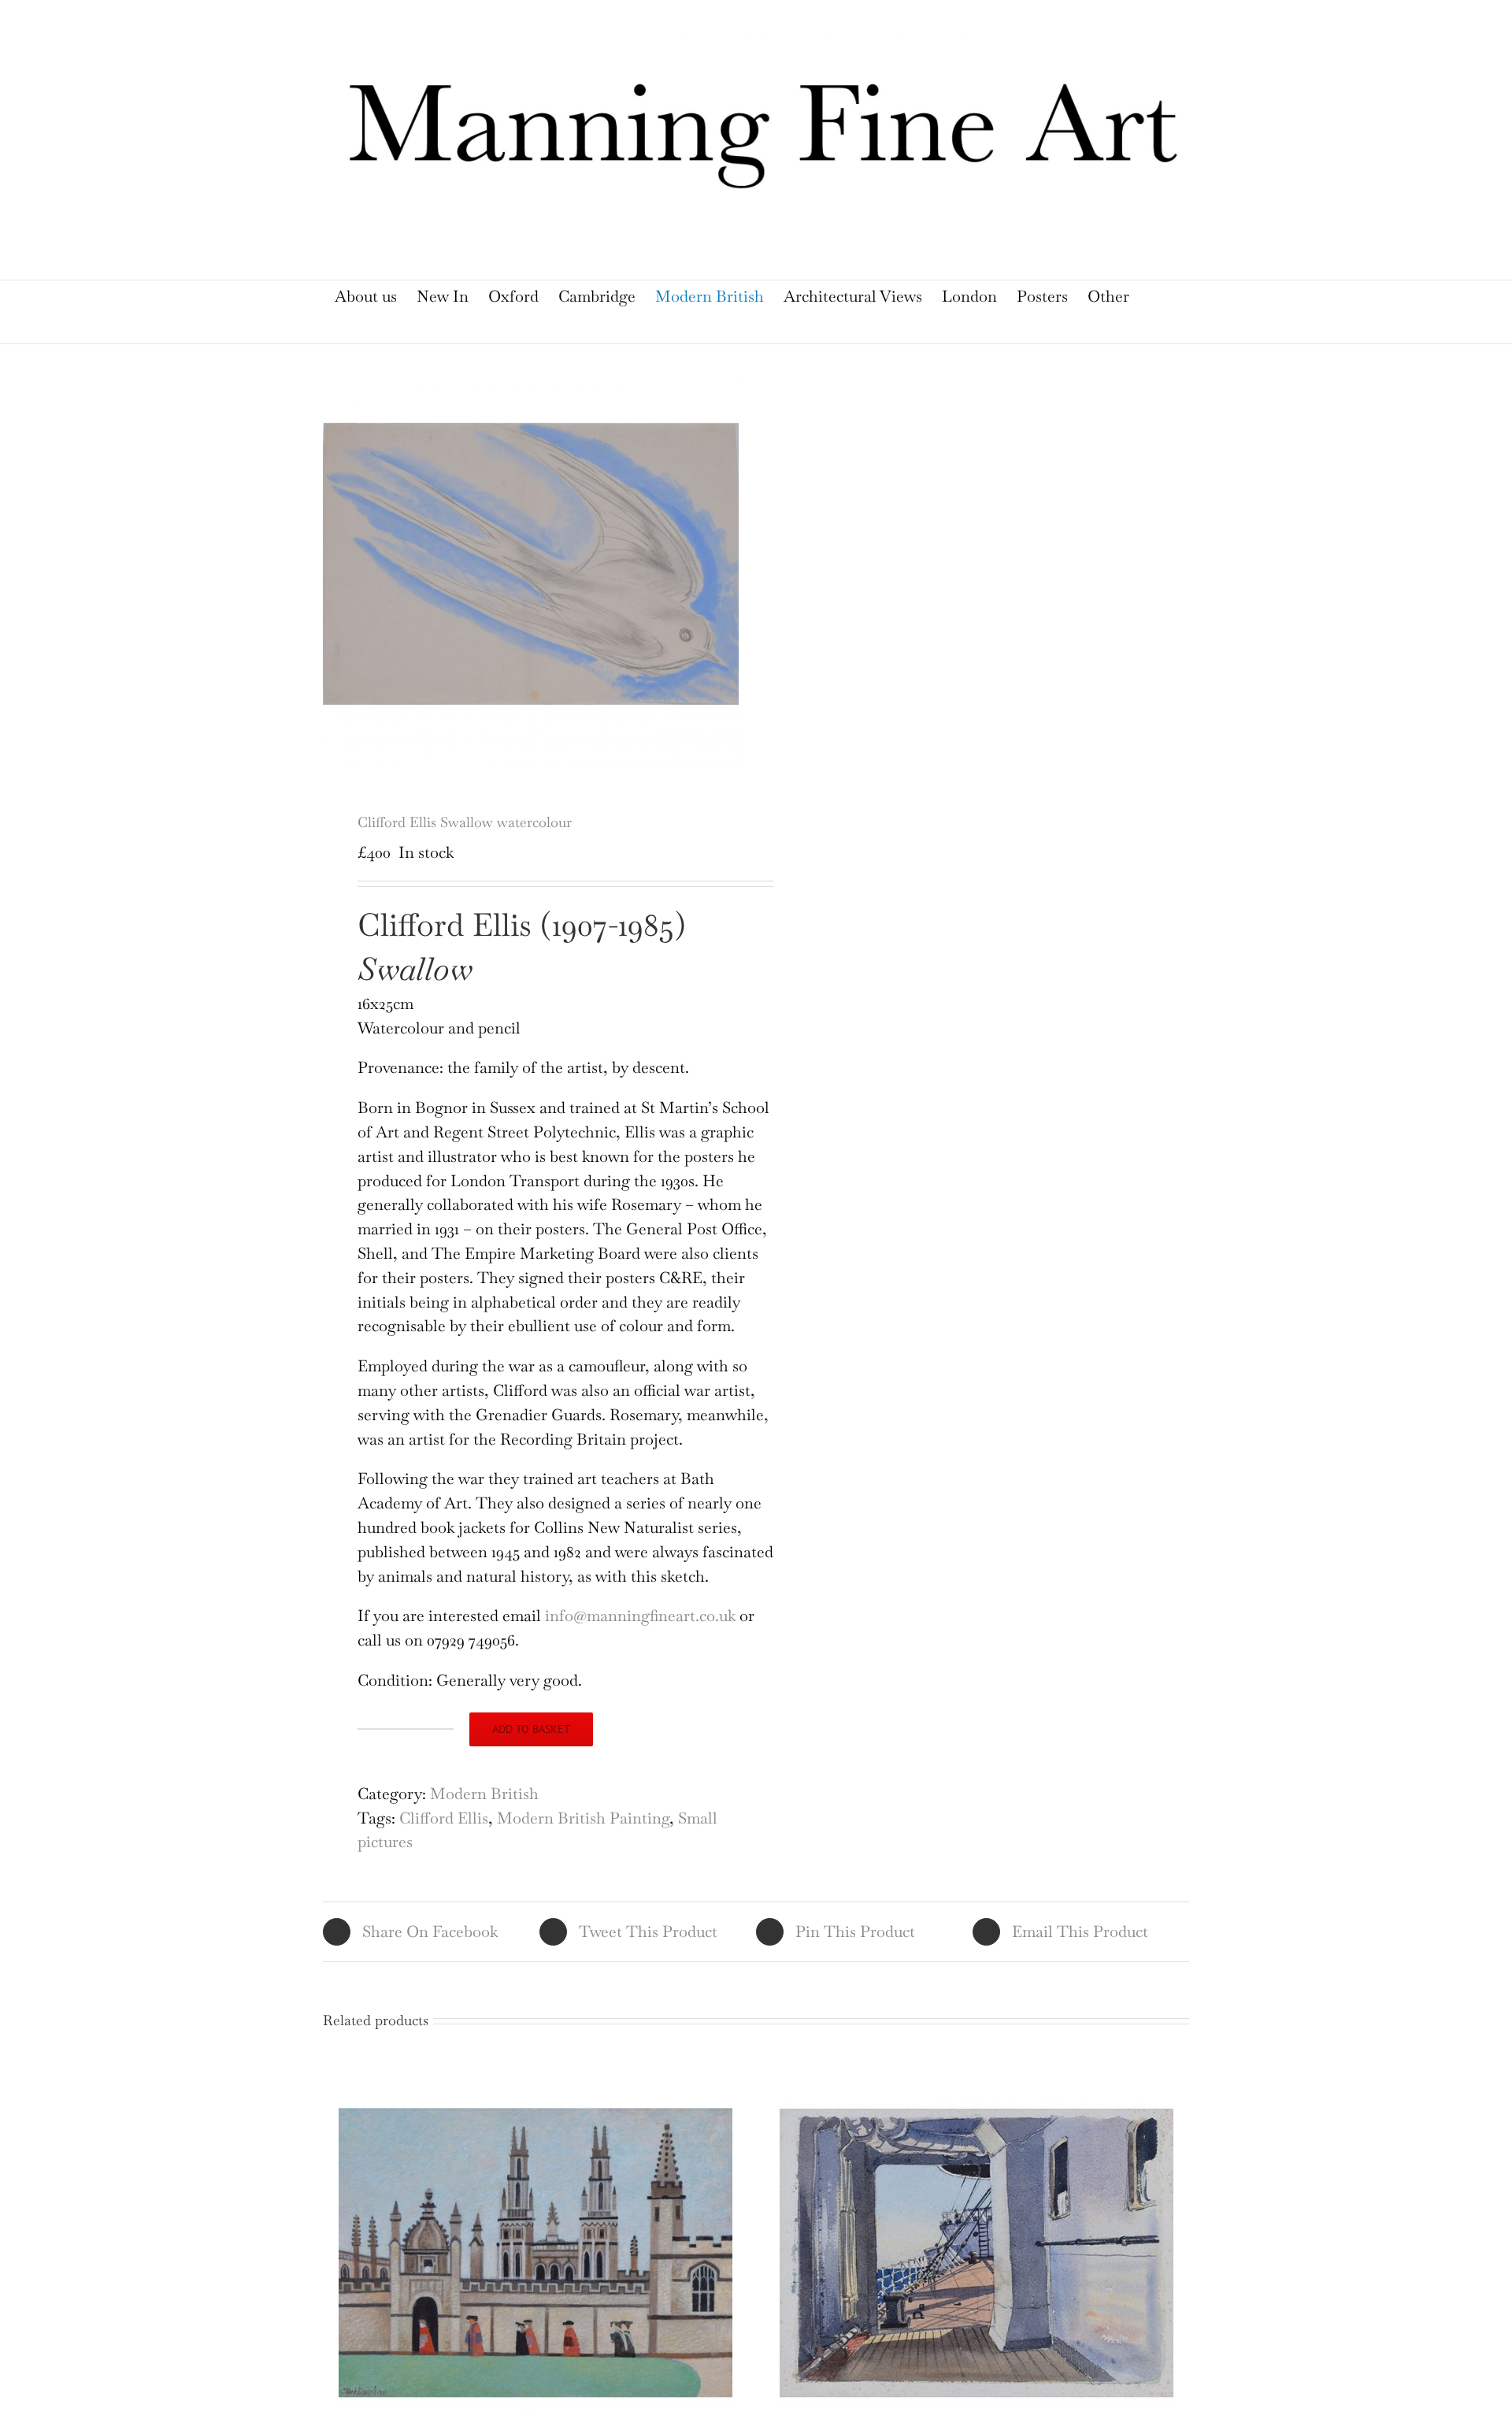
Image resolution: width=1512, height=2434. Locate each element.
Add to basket (531, 1729)
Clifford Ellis (444, 1818)
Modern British (484, 1794)
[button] (747, 328)
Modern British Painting (583, 1818)
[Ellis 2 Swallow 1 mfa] (531, 564)
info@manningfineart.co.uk (640, 1616)
